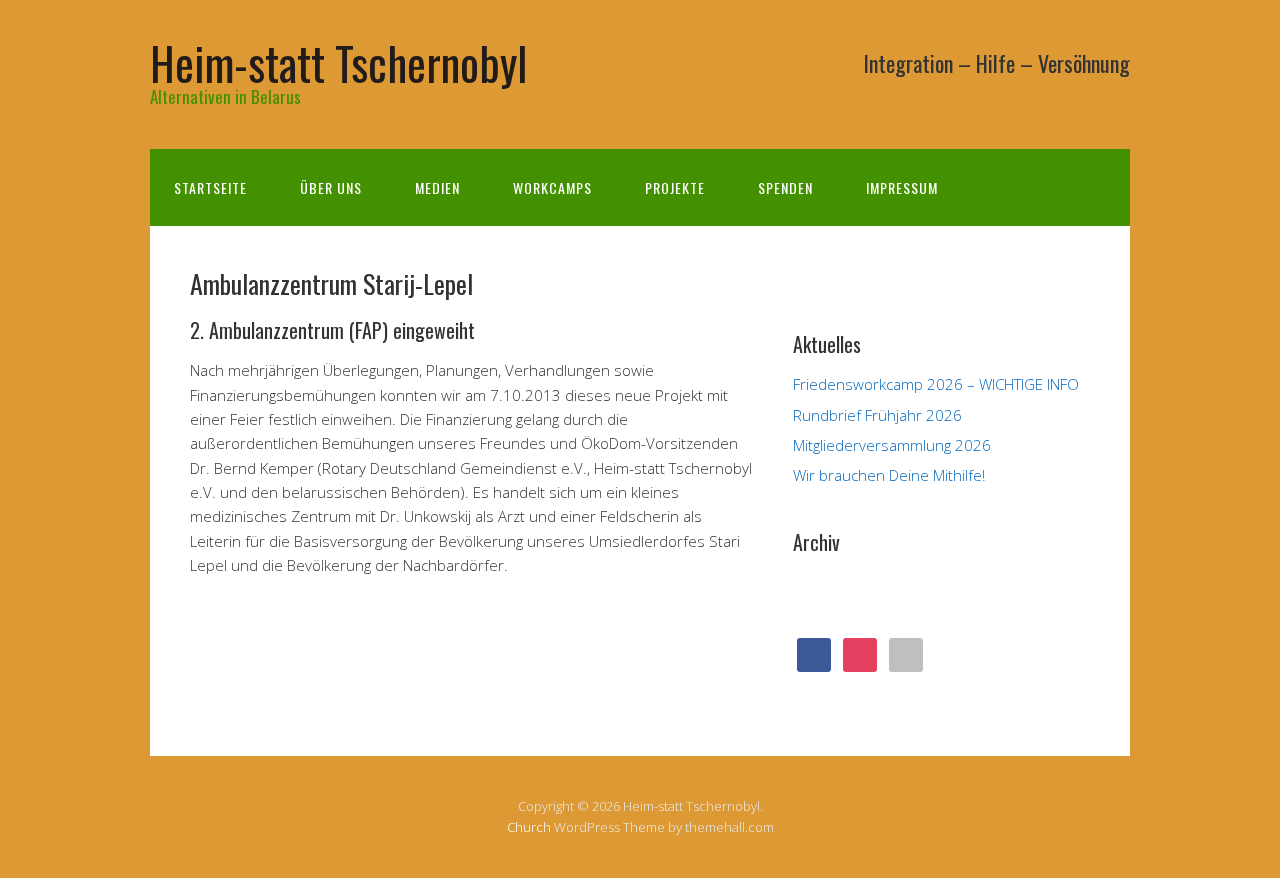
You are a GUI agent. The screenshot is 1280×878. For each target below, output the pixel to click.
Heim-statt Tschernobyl (338, 62)
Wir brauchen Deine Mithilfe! (889, 475)
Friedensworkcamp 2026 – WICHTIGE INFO (936, 384)
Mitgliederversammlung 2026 (892, 445)
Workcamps (552, 187)
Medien (437, 187)
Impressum (902, 187)
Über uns (331, 187)
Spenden (785, 187)
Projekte (675, 187)
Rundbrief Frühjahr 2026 (877, 415)
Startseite (210, 187)
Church (529, 827)
